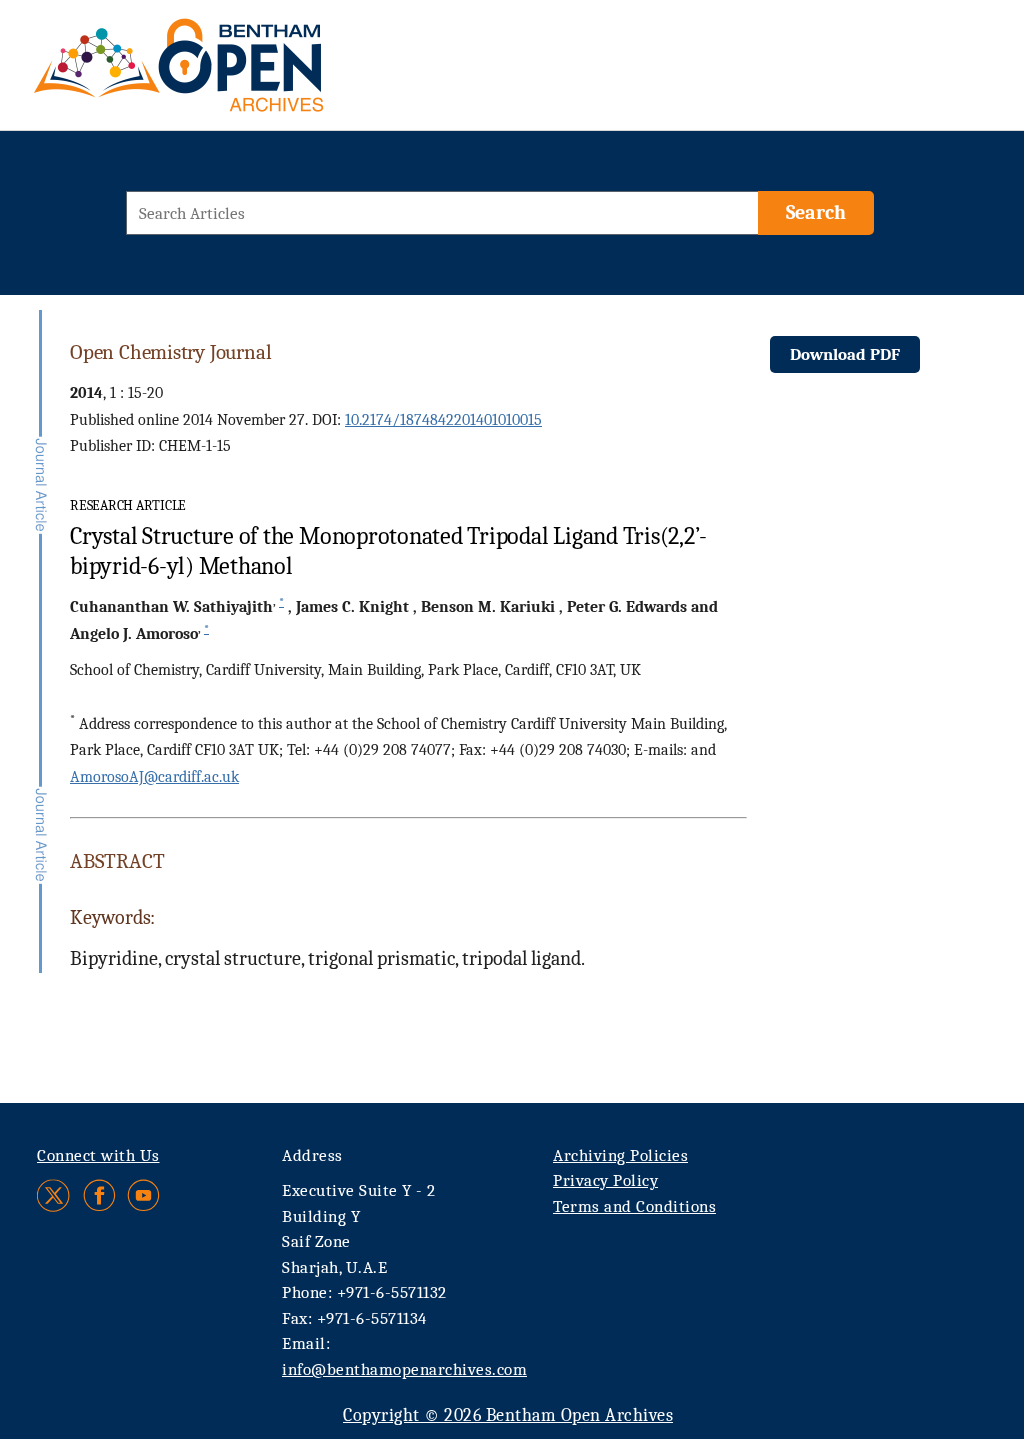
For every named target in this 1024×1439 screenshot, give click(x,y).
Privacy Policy (605, 1180)
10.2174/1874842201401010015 (443, 420)
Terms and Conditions (634, 1206)
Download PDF (845, 354)
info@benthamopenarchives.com (404, 1369)
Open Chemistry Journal (170, 352)
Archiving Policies (620, 1155)
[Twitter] (54, 1195)
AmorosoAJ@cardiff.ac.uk (154, 777)
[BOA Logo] (237, 73)
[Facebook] (99, 1195)
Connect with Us (98, 1155)
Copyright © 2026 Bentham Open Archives (508, 1415)
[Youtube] (143, 1195)
